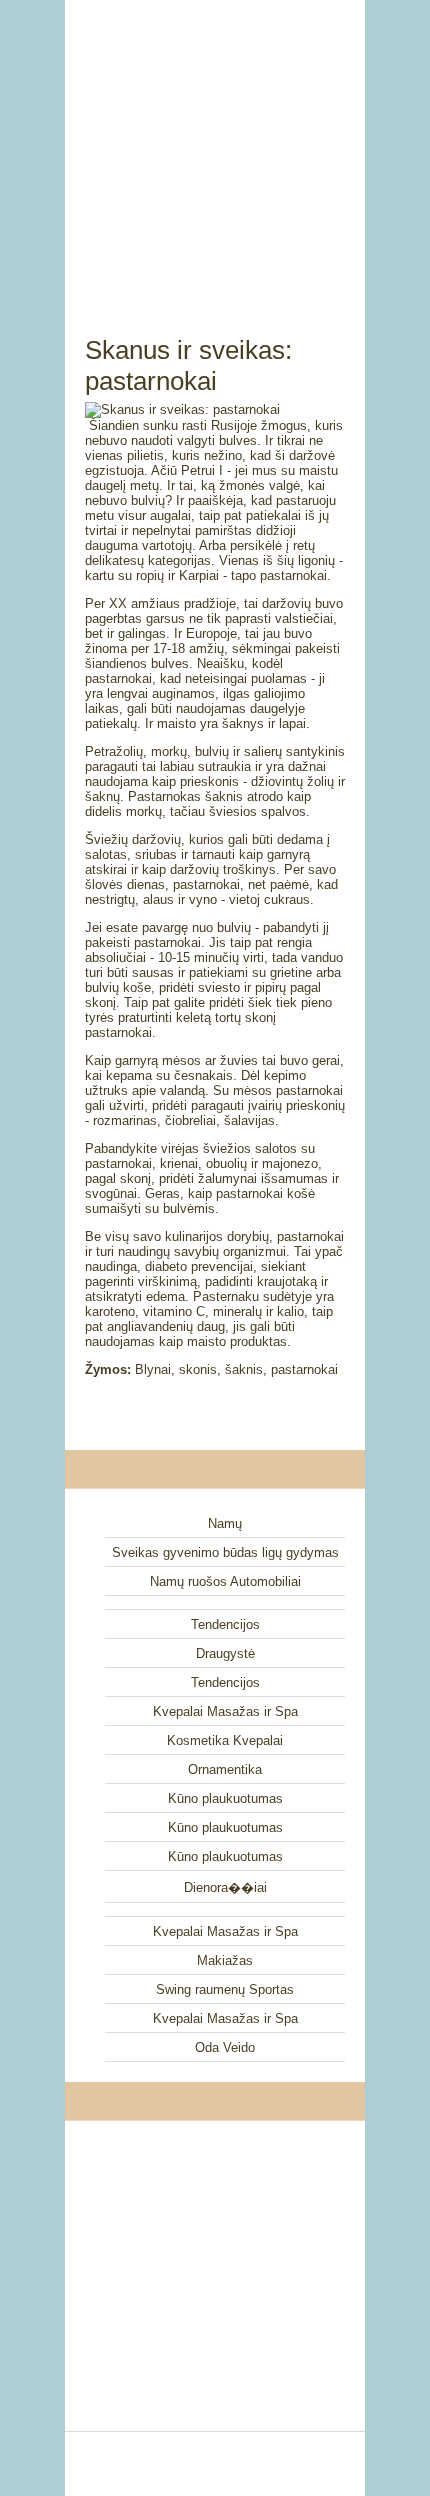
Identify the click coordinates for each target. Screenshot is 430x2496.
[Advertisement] (215, 145)
